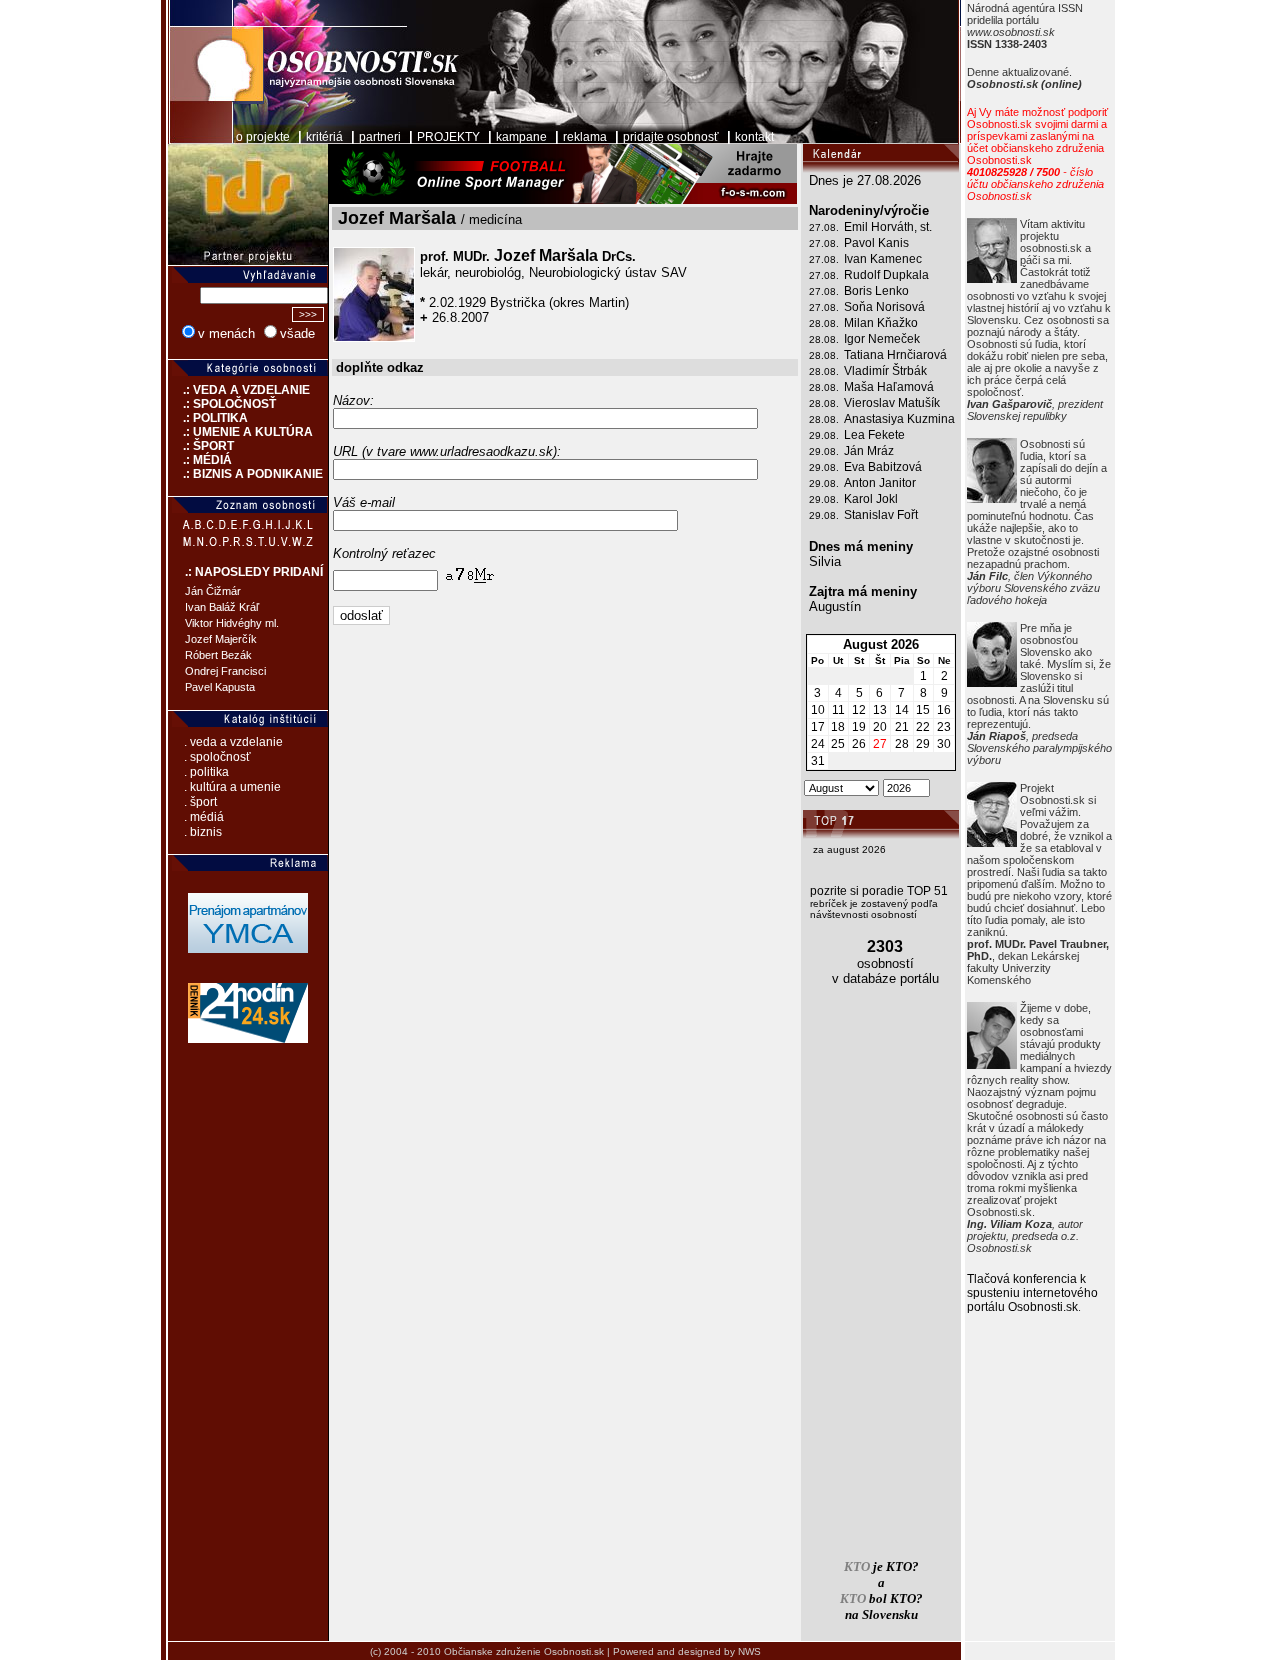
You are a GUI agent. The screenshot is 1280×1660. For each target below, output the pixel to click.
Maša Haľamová (889, 387)
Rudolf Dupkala (886, 275)
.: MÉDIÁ (200, 460)
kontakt (754, 137)
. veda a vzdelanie (233, 742)
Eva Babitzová (883, 467)
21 (902, 727)
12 (859, 710)
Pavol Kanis (876, 243)
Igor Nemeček (882, 339)
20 (880, 727)
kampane (521, 137)
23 (944, 727)
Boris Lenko (876, 291)
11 (838, 710)
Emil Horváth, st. (888, 227)
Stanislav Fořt (881, 515)
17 (818, 727)
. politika (206, 772)
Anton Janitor (880, 483)
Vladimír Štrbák (885, 371)
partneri (380, 137)
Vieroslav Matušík (892, 403)
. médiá (204, 817)
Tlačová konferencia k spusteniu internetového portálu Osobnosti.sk (1032, 1293)
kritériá (324, 137)
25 (838, 744)
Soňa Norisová (884, 307)
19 (859, 727)
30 (944, 744)
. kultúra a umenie (232, 787)
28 (902, 744)
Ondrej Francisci (225, 671)
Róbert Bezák (218, 655)
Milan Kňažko (881, 323)
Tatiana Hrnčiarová (895, 355)
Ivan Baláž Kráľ (222, 607)
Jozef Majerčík (221, 639)
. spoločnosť (217, 757)
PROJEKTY (448, 137)
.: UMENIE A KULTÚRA (240, 432)
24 (818, 744)
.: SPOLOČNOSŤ (222, 404)
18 (838, 727)
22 (923, 727)
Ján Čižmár (213, 591)
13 (880, 710)
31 (818, 761)
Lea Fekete (874, 435)
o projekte (263, 137)
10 (818, 710)
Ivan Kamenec (883, 259)
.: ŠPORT (201, 446)
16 (944, 710)
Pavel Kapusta (220, 687)
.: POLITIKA (208, 418)
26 (859, 744)
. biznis (203, 832)
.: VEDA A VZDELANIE (239, 390)
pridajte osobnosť (671, 137)
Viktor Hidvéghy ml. (232, 623)
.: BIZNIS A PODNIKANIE (245, 474)
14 (902, 710)
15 (923, 710)
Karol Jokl (871, 499)
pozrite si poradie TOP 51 (879, 891)
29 (923, 744)
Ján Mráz (869, 451)
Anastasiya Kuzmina (899, 419)
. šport (200, 802)
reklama (585, 137)
